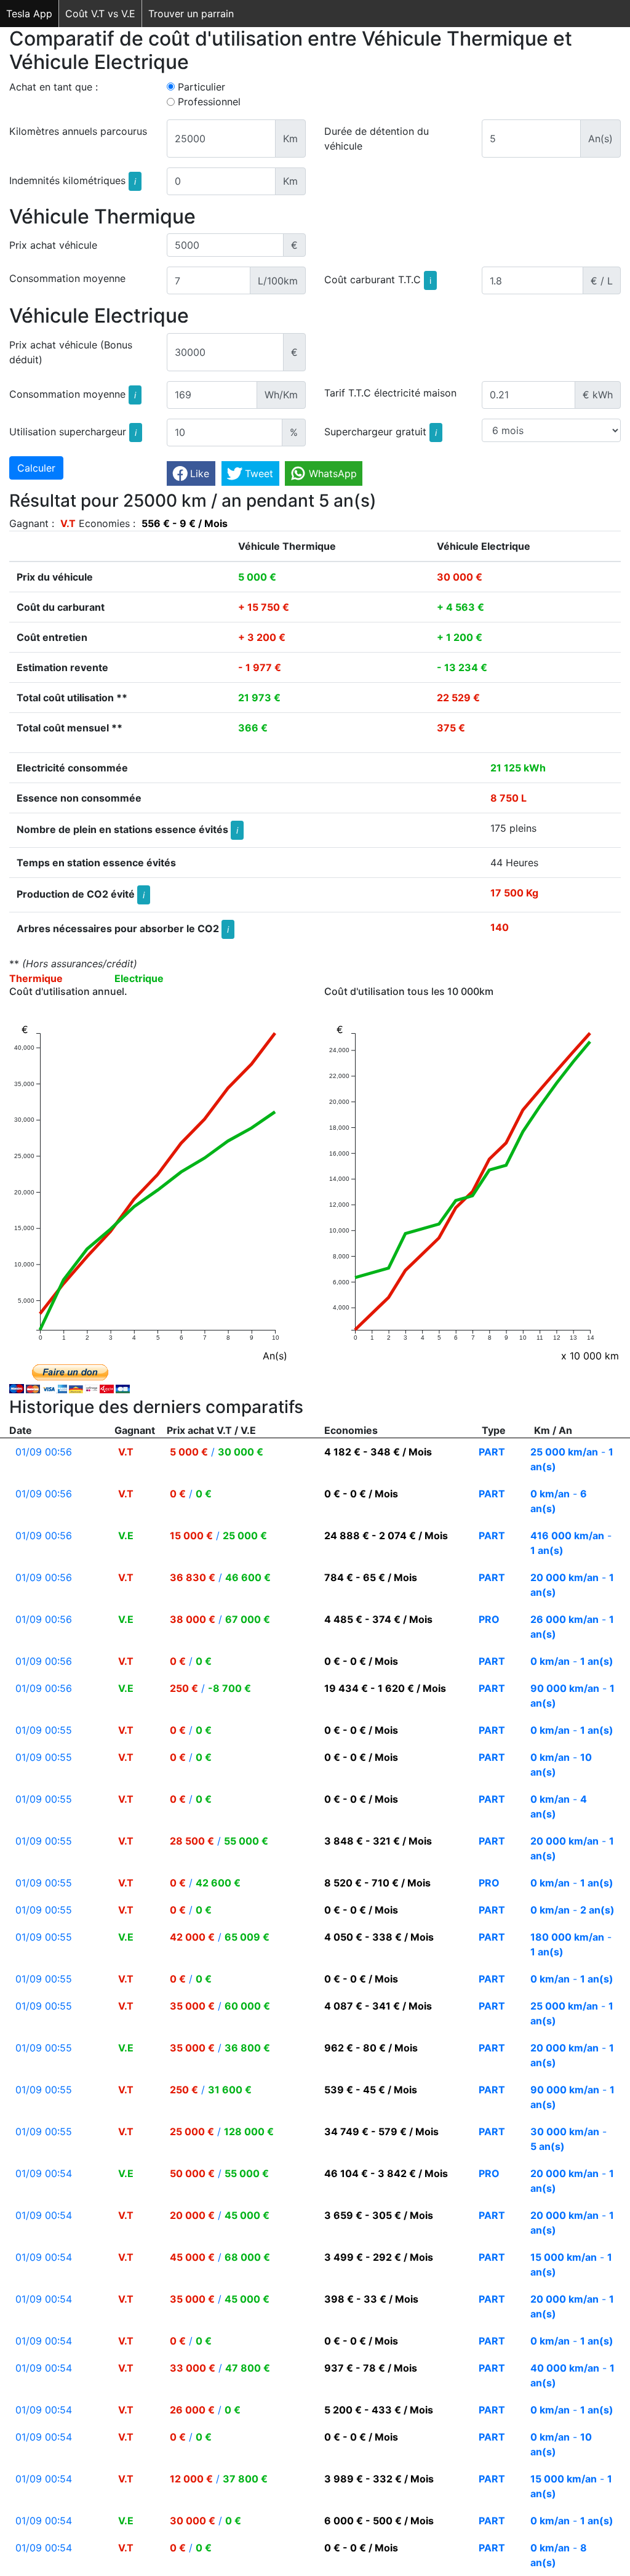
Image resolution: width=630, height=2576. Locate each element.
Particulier (201, 87)
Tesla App (29, 14)
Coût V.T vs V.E (100, 14)
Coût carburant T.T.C (378, 280)
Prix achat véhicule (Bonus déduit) (71, 352)
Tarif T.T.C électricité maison (390, 393)
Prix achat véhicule (53, 245)
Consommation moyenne (67, 278)
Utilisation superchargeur (73, 431)
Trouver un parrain (191, 14)
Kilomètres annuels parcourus (78, 131)
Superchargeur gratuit (381, 431)
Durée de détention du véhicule (377, 139)
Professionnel (209, 102)
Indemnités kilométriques (73, 180)
